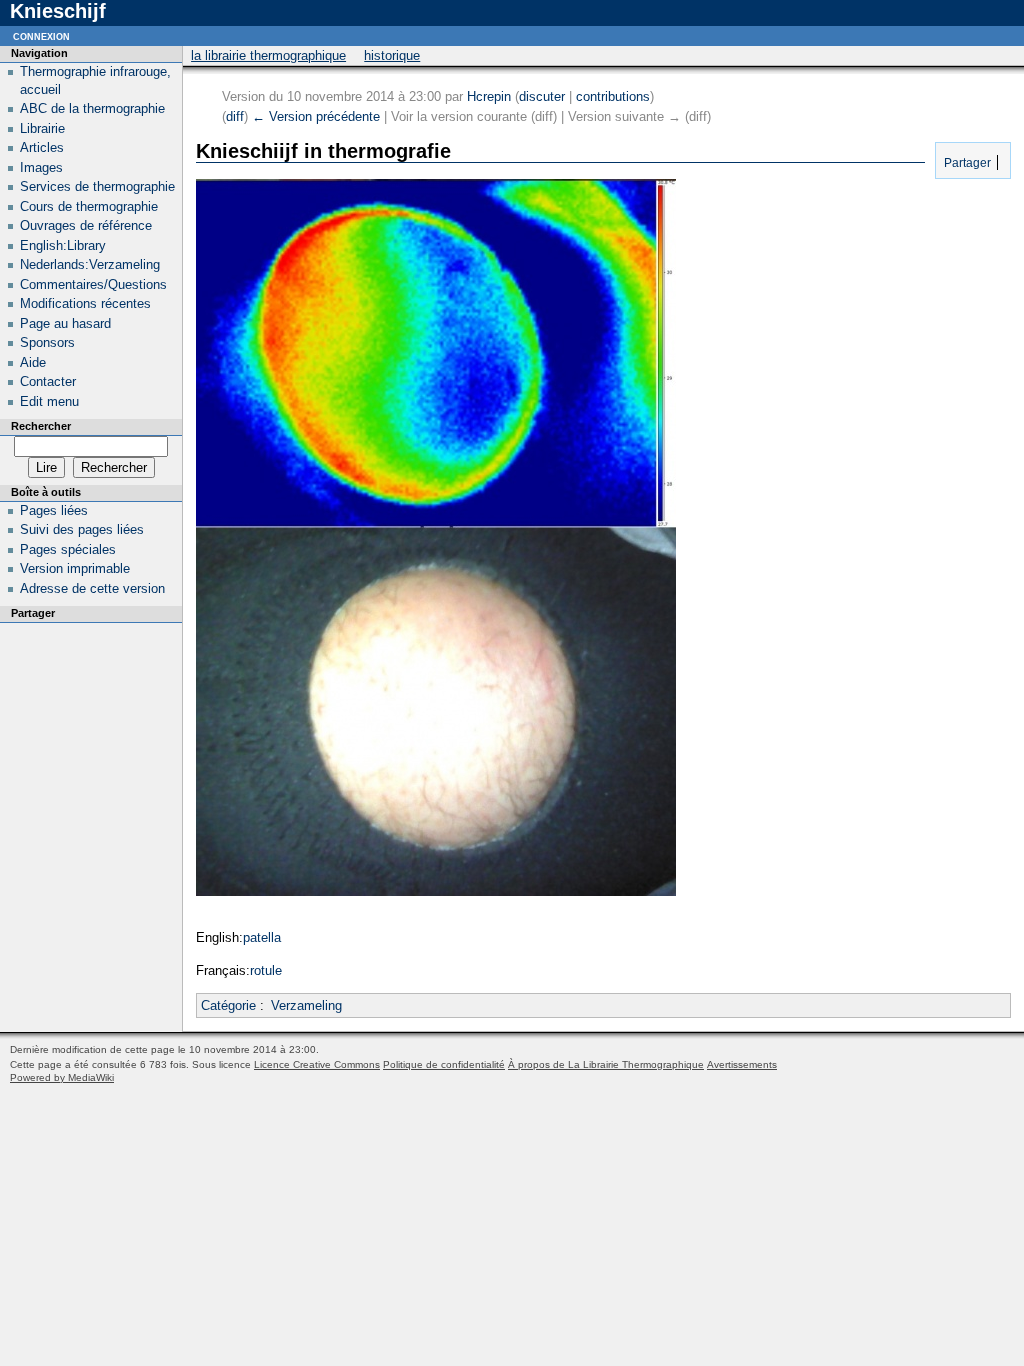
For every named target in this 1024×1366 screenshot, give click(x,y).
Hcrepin (489, 96)
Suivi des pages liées (82, 529)
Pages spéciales (68, 549)
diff (235, 116)
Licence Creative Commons (317, 1064)
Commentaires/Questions (93, 284)
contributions (613, 96)
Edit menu (49, 401)
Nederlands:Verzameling (90, 264)
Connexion (41, 35)
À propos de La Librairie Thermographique (606, 1064)
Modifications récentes (85, 303)
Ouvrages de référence (86, 225)
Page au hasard (65, 323)
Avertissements (742, 1064)
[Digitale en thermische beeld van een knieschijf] (436, 891)
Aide (33, 362)
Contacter (48, 381)
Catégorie (228, 1005)
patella (262, 937)
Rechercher (41, 426)
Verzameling (306, 1005)
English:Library (63, 245)
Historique (392, 55)
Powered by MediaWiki (62, 1077)
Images (41, 167)
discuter (542, 96)
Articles (42, 147)
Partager (966, 162)
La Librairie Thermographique (268, 55)
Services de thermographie (97, 186)
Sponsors (47, 342)
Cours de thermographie (89, 206)
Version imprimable (75, 568)
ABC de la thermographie (92, 108)
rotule (266, 970)
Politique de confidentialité (444, 1064)
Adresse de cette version (92, 588)
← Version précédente (316, 116)
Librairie (42, 128)
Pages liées (54, 510)
